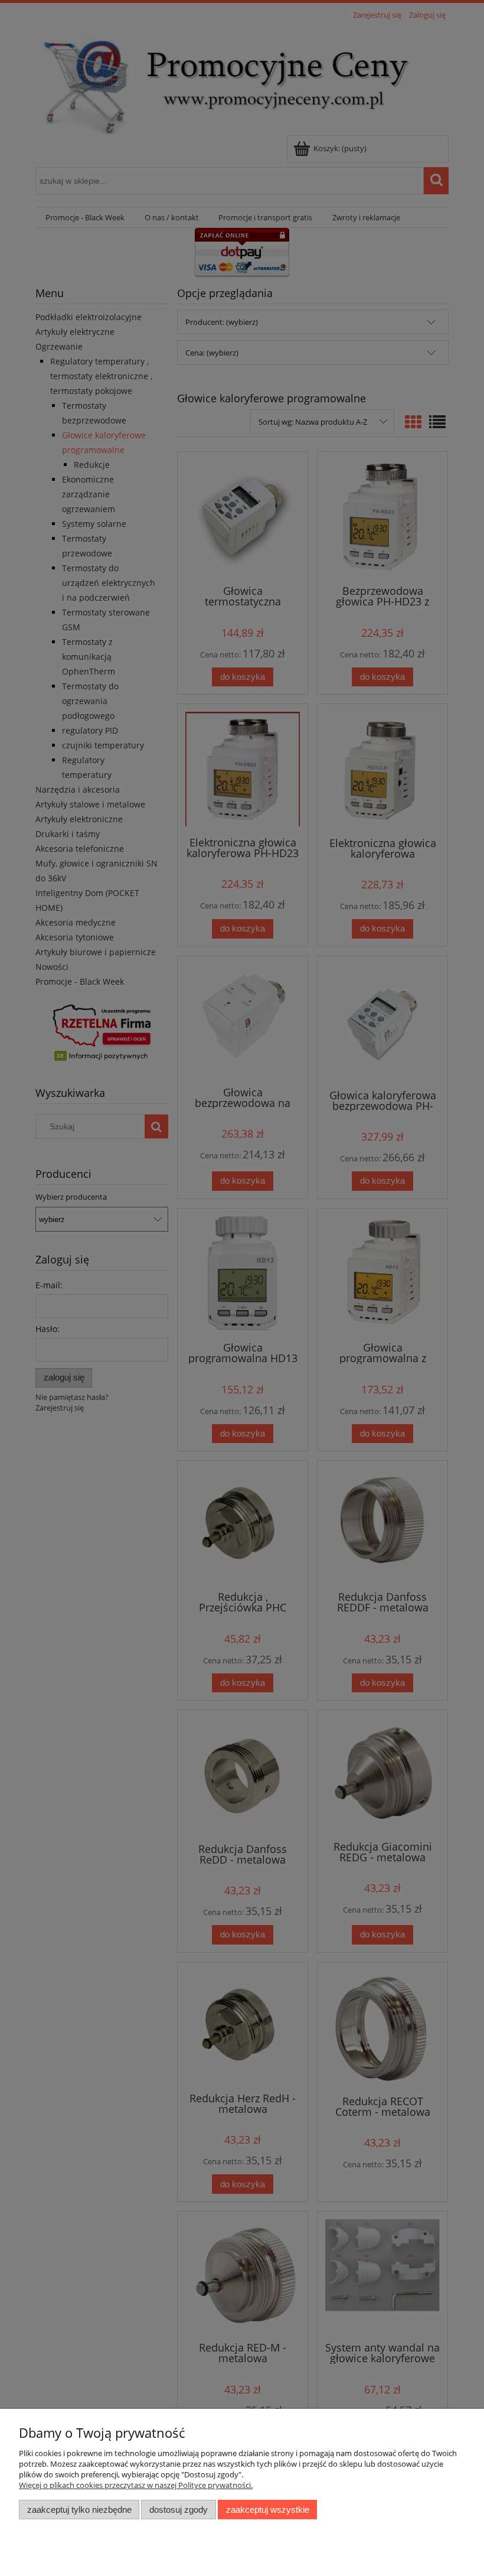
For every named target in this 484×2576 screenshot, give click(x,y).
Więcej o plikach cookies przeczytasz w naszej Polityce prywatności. (136, 2485)
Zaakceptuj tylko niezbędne (79, 2510)
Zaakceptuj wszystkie (268, 2510)
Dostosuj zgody (179, 2510)
